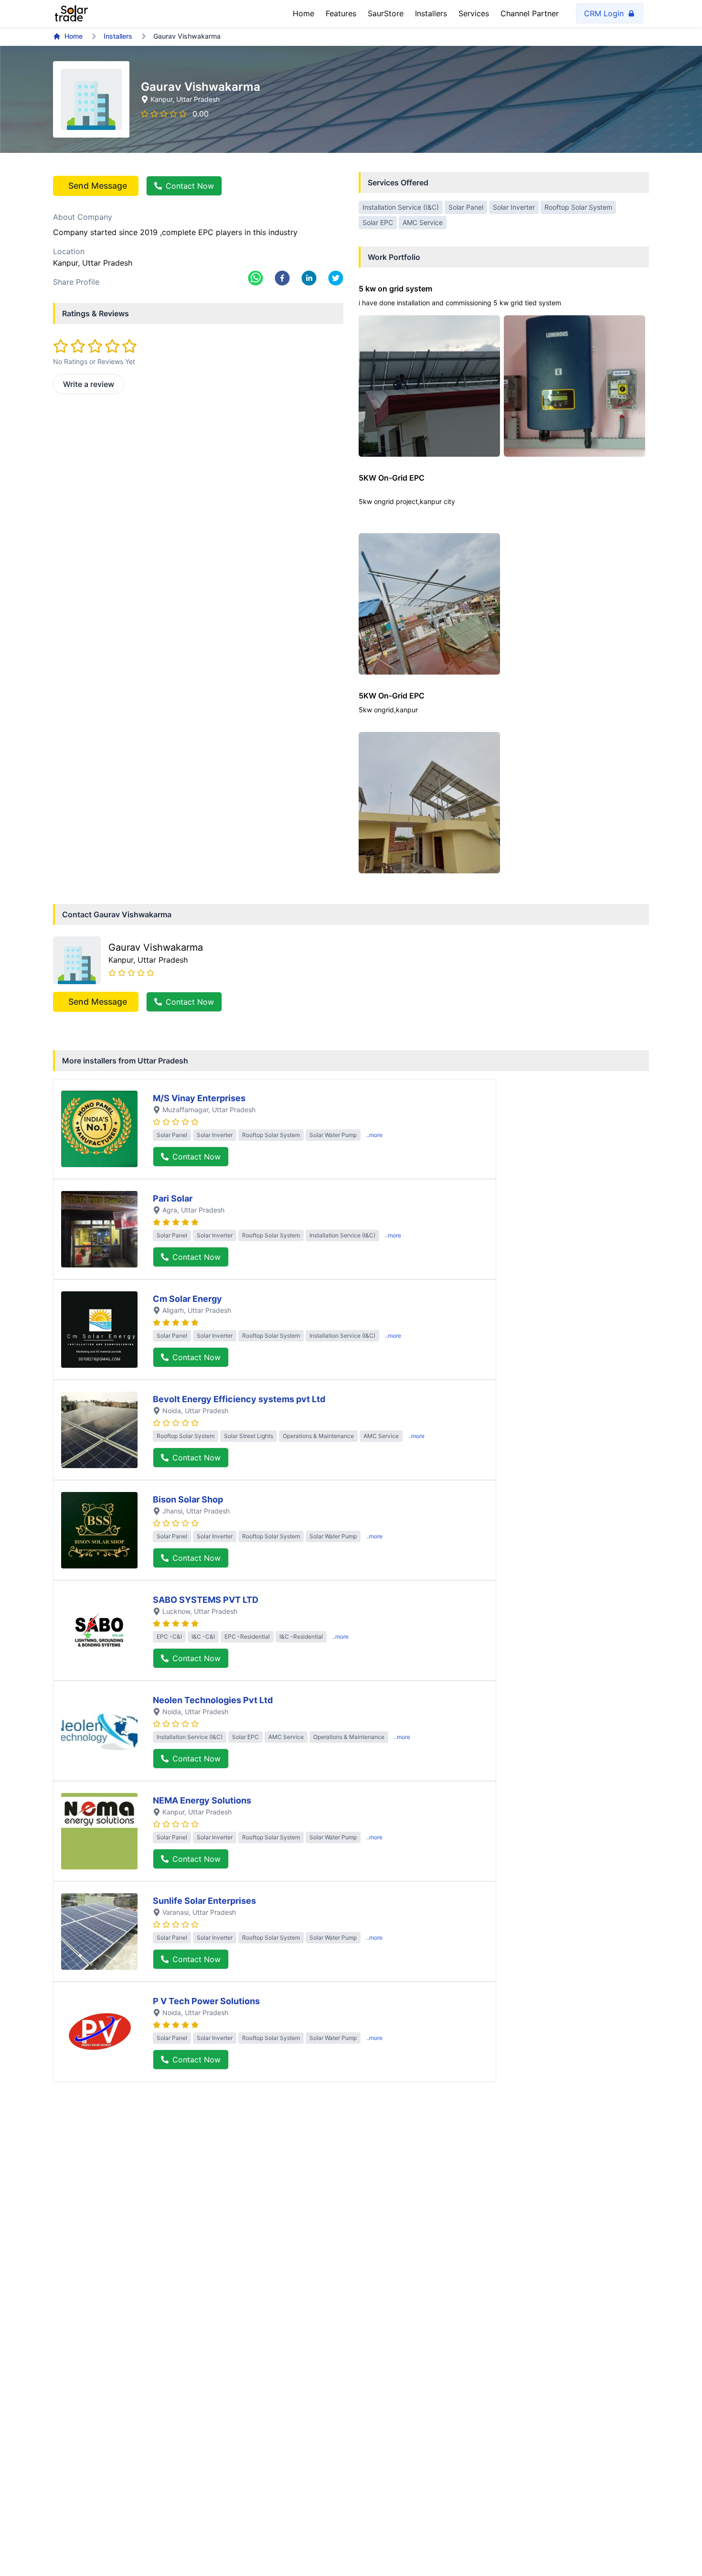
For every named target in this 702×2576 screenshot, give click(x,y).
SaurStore (386, 13)
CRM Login (604, 13)
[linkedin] (309, 278)
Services (474, 13)
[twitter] (336, 278)
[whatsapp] (255, 278)
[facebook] (282, 278)
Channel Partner (530, 13)
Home (303, 13)
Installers (431, 13)
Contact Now (190, 186)
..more (374, 1135)
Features (341, 13)
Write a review (89, 384)
